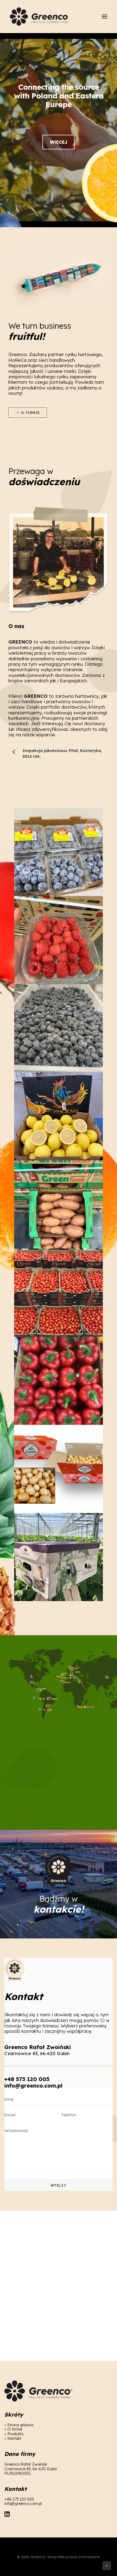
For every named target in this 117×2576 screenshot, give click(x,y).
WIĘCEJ (59, 142)
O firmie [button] (30, 412)
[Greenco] (40, 17)
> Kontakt (13, 2439)
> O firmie (13, 2429)
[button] (104, 17)
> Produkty (14, 2434)
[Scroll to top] (107, 2565)
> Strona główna (19, 2425)
